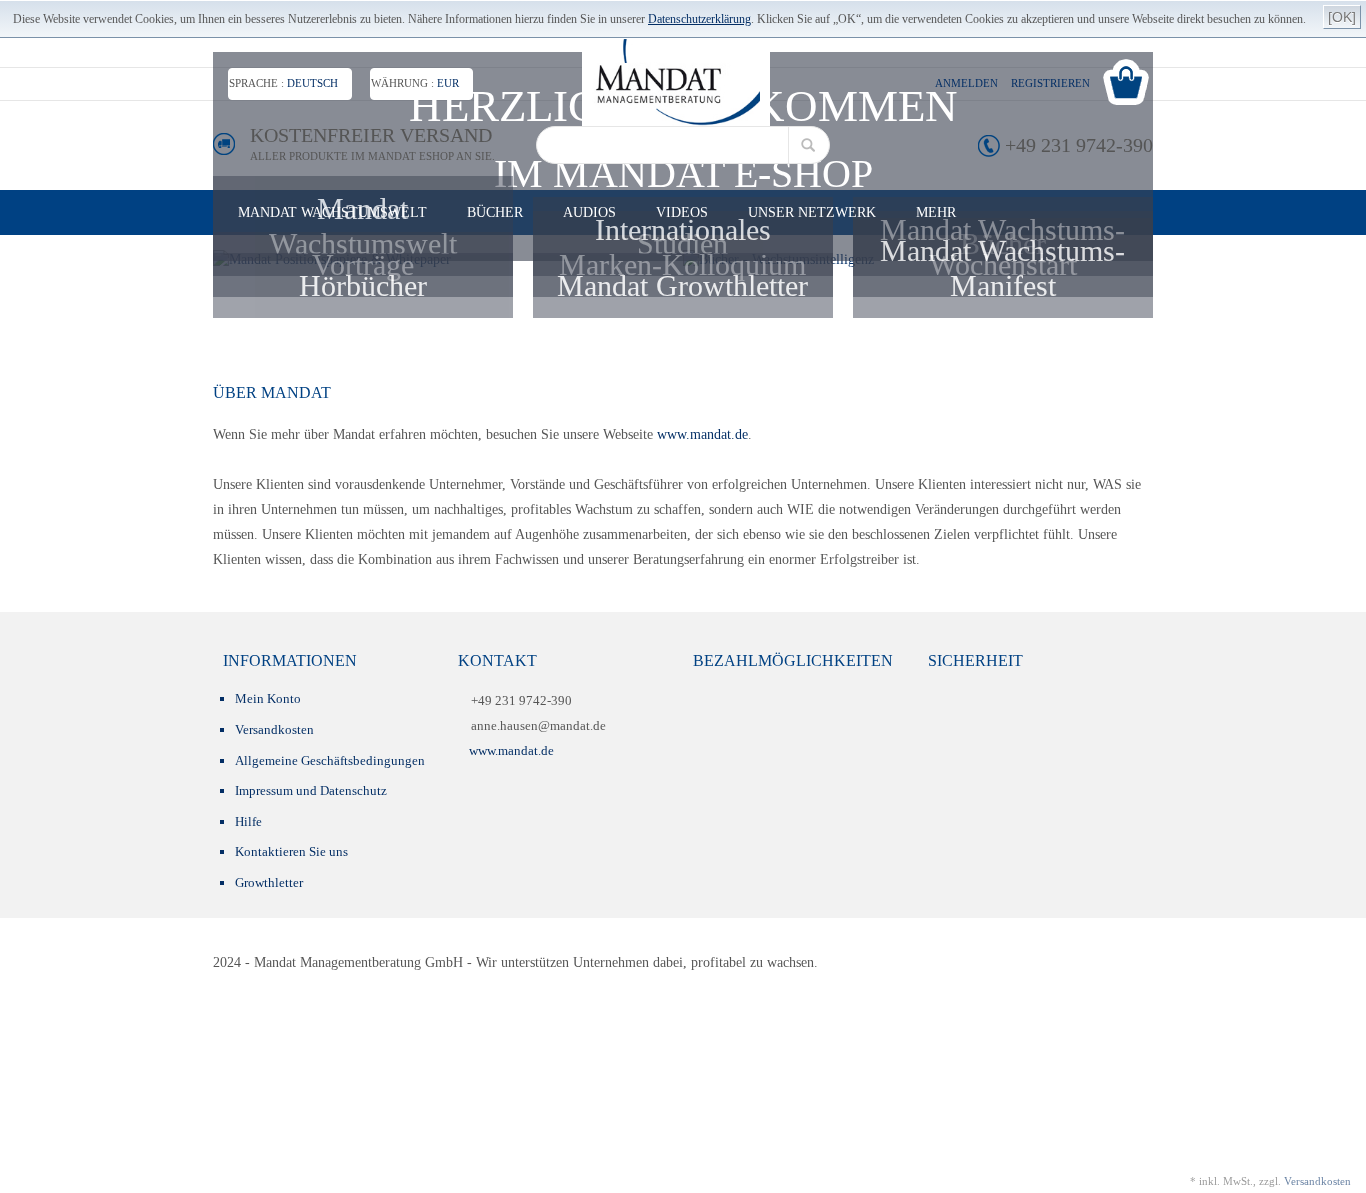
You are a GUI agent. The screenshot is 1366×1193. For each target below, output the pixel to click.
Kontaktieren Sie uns (291, 851)
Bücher (495, 212)
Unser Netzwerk (812, 212)
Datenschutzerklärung (699, 19)
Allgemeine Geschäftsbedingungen (330, 760)
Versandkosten (274, 729)
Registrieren (1050, 83)
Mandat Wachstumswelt (332, 212)
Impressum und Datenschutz (311, 790)
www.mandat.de (700, 434)
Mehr (936, 212)
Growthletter (269, 882)
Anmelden (966, 83)
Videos (682, 212)
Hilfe (248, 821)
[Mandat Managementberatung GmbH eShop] (676, 82)
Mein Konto (268, 698)
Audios (589, 212)
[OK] (1342, 17)
